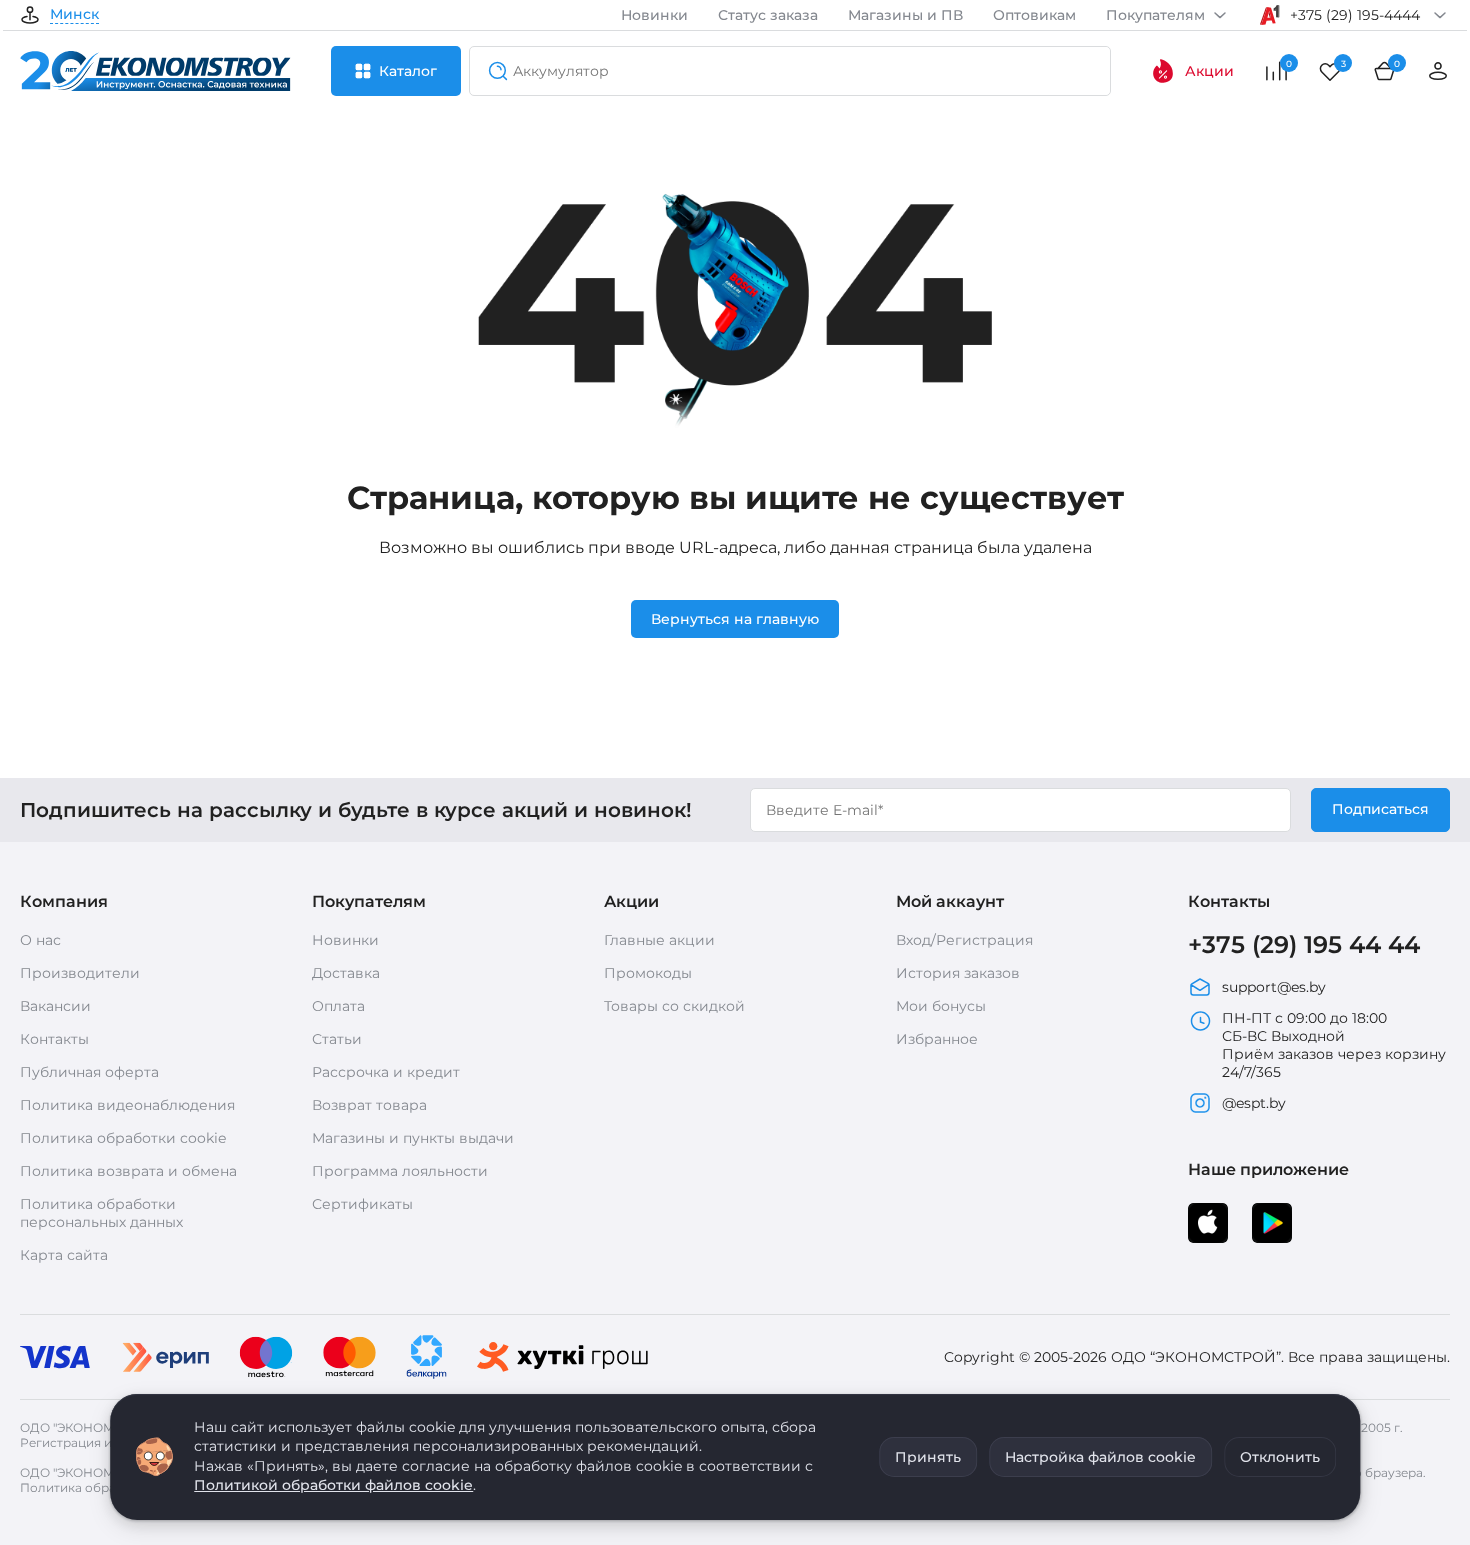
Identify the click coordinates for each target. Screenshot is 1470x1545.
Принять (928, 1457)
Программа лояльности (400, 1171)
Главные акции (659, 940)
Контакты (54, 1039)
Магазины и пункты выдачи (413, 1138)
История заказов (958, 973)
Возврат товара (369, 1105)
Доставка (346, 973)
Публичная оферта (89, 1072)
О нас (40, 940)
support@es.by (1274, 987)
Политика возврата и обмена (128, 1171)
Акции (1209, 71)
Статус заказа (768, 15)
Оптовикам (1034, 15)
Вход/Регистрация (964, 940)
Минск (74, 15)
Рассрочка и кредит (386, 1072)
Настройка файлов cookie (1100, 1457)
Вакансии (55, 1006)
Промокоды (648, 973)
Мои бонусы (941, 1006)
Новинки (654, 15)
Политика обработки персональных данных (101, 1213)
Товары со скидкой (674, 1006)
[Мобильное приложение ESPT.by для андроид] (1208, 1223)
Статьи (337, 1039)
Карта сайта (64, 1255)
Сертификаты (362, 1204)
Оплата (338, 1006)
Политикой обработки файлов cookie (333, 1485)
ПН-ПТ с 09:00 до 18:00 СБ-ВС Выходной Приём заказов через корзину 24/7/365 (1334, 1045)
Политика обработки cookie (123, 1138)
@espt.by (1254, 1103)
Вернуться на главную (735, 619)
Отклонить (1280, 1457)
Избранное (937, 1039)
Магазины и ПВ (905, 15)
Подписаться (1380, 809)
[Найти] (492, 71)
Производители (80, 973)
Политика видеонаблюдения (127, 1105)
